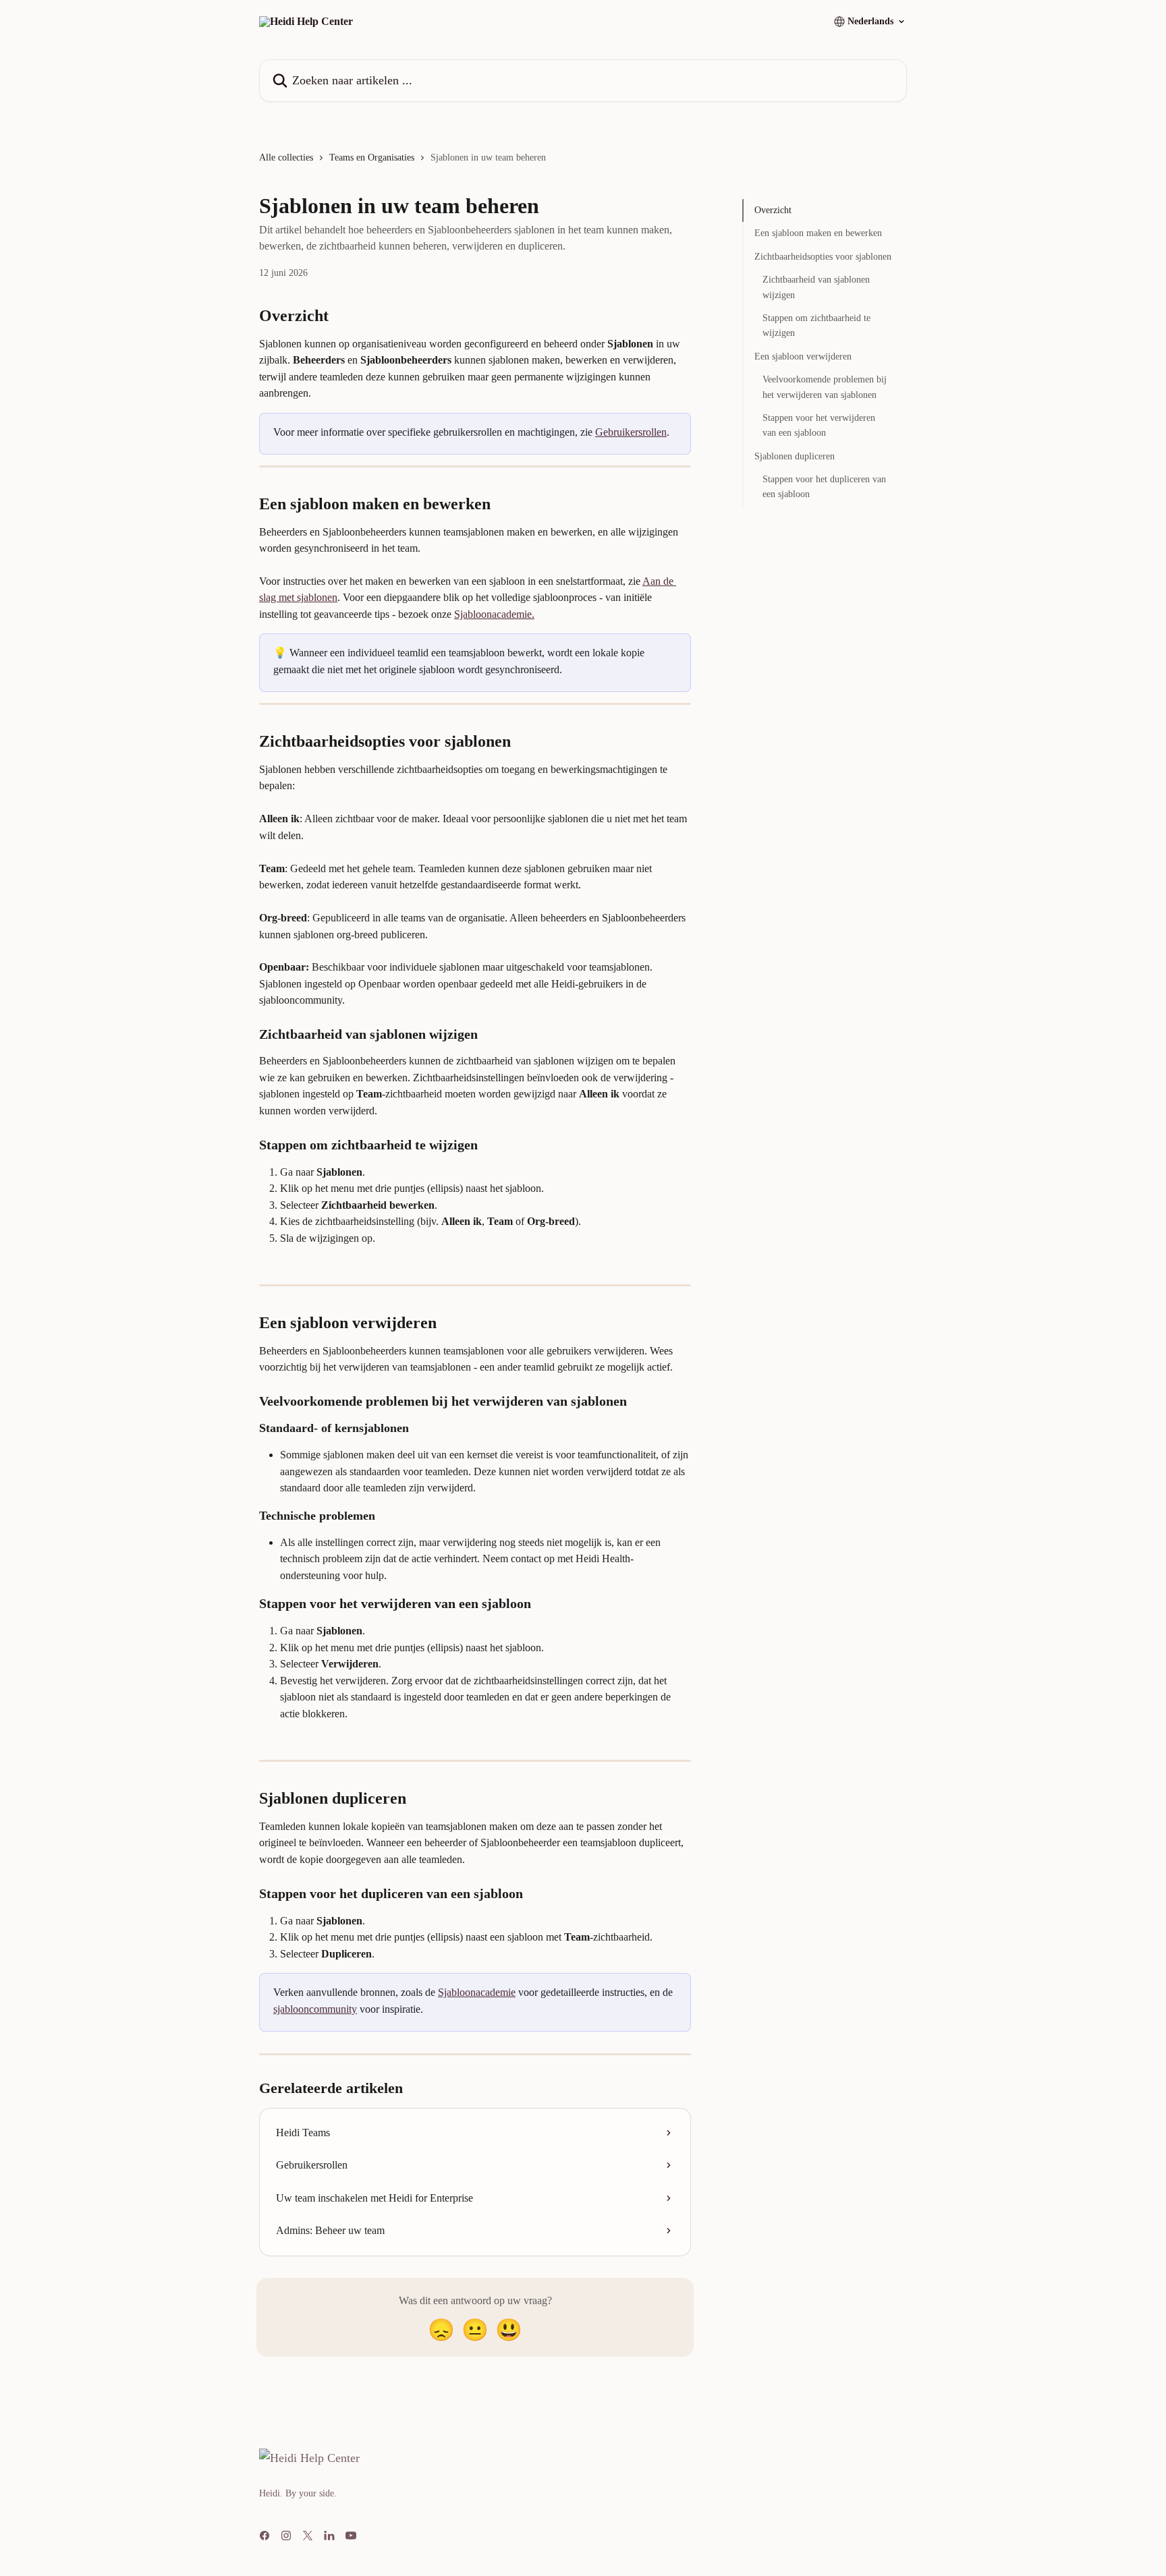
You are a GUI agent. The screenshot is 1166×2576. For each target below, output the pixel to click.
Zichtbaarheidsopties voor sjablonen (823, 257)
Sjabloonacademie (477, 1992)
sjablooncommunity (315, 2009)
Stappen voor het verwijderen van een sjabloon (819, 425)
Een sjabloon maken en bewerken (818, 233)
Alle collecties (286, 158)
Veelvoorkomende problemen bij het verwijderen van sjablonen (825, 387)
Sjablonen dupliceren (795, 456)
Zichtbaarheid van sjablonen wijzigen (816, 287)
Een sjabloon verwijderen (803, 356)
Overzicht (773, 210)
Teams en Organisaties (372, 158)
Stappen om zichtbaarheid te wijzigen (816, 325)
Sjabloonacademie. (494, 614)
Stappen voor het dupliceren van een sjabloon (824, 487)
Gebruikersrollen (631, 432)
